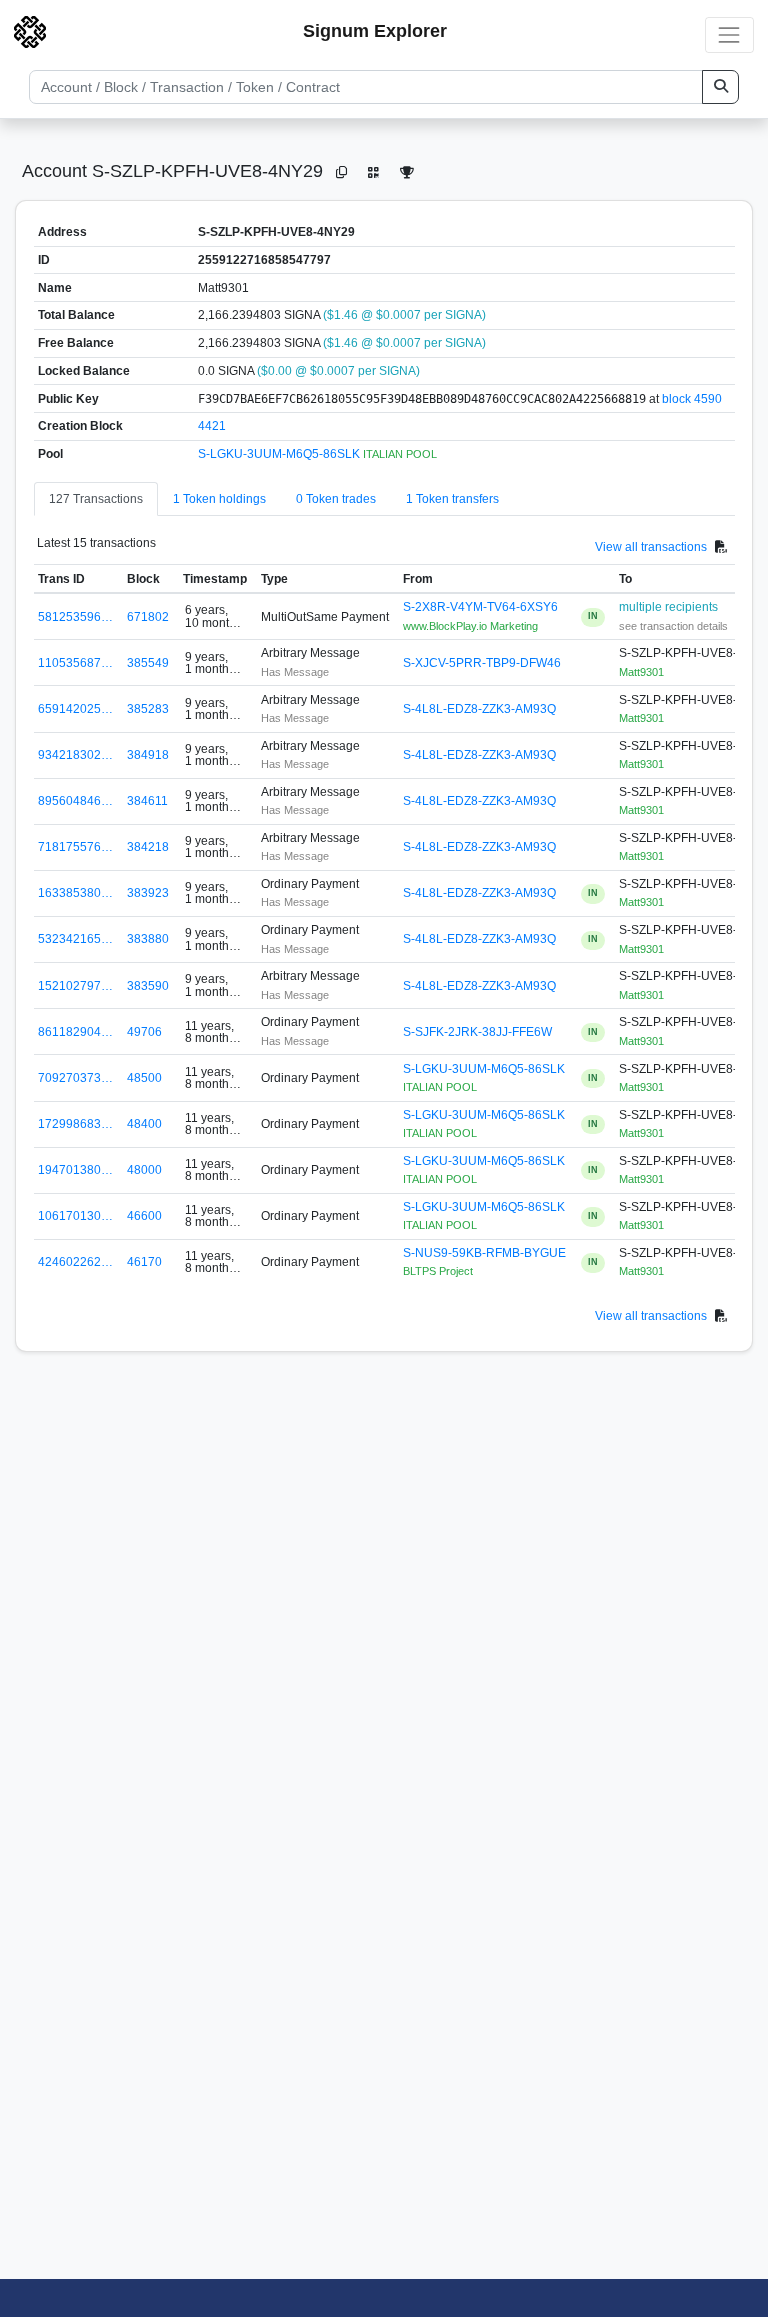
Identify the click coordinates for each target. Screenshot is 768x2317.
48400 (144, 1124)
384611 (147, 801)
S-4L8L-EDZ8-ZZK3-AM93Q (479, 709)
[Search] (720, 87)
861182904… (75, 1032)
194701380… (75, 1170)
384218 (148, 847)
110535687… (75, 663)
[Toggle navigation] (729, 34)
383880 (148, 939)
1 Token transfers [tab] (452, 499)
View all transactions (651, 546)
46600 (144, 1216)
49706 (144, 1032)
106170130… (75, 1216)
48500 (144, 1078)
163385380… (75, 893)
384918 (148, 755)
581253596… (75, 617)
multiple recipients (668, 607)
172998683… (75, 1124)
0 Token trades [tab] (336, 499)
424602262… (75, 1262)
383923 (148, 893)
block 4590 (692, 399)
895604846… (75, 801)
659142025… (75, 709)
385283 (148, 709)
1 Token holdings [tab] (219, 499)
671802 (148, 617)
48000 (144, 1170)
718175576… (75, 847)
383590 (148, 986)
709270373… (75, 1078)
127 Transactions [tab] (96, 499)
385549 (148, 663)
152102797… (75, 986)
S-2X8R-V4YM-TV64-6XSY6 (480, 607)
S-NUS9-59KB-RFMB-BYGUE (484, 1253)
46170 (144, 1262)
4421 (212, 426)
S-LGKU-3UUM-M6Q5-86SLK (280, 454)
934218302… (75, 755)
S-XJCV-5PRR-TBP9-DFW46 (482, 663)
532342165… (75, 939)
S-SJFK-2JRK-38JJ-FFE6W (477, 1032)
